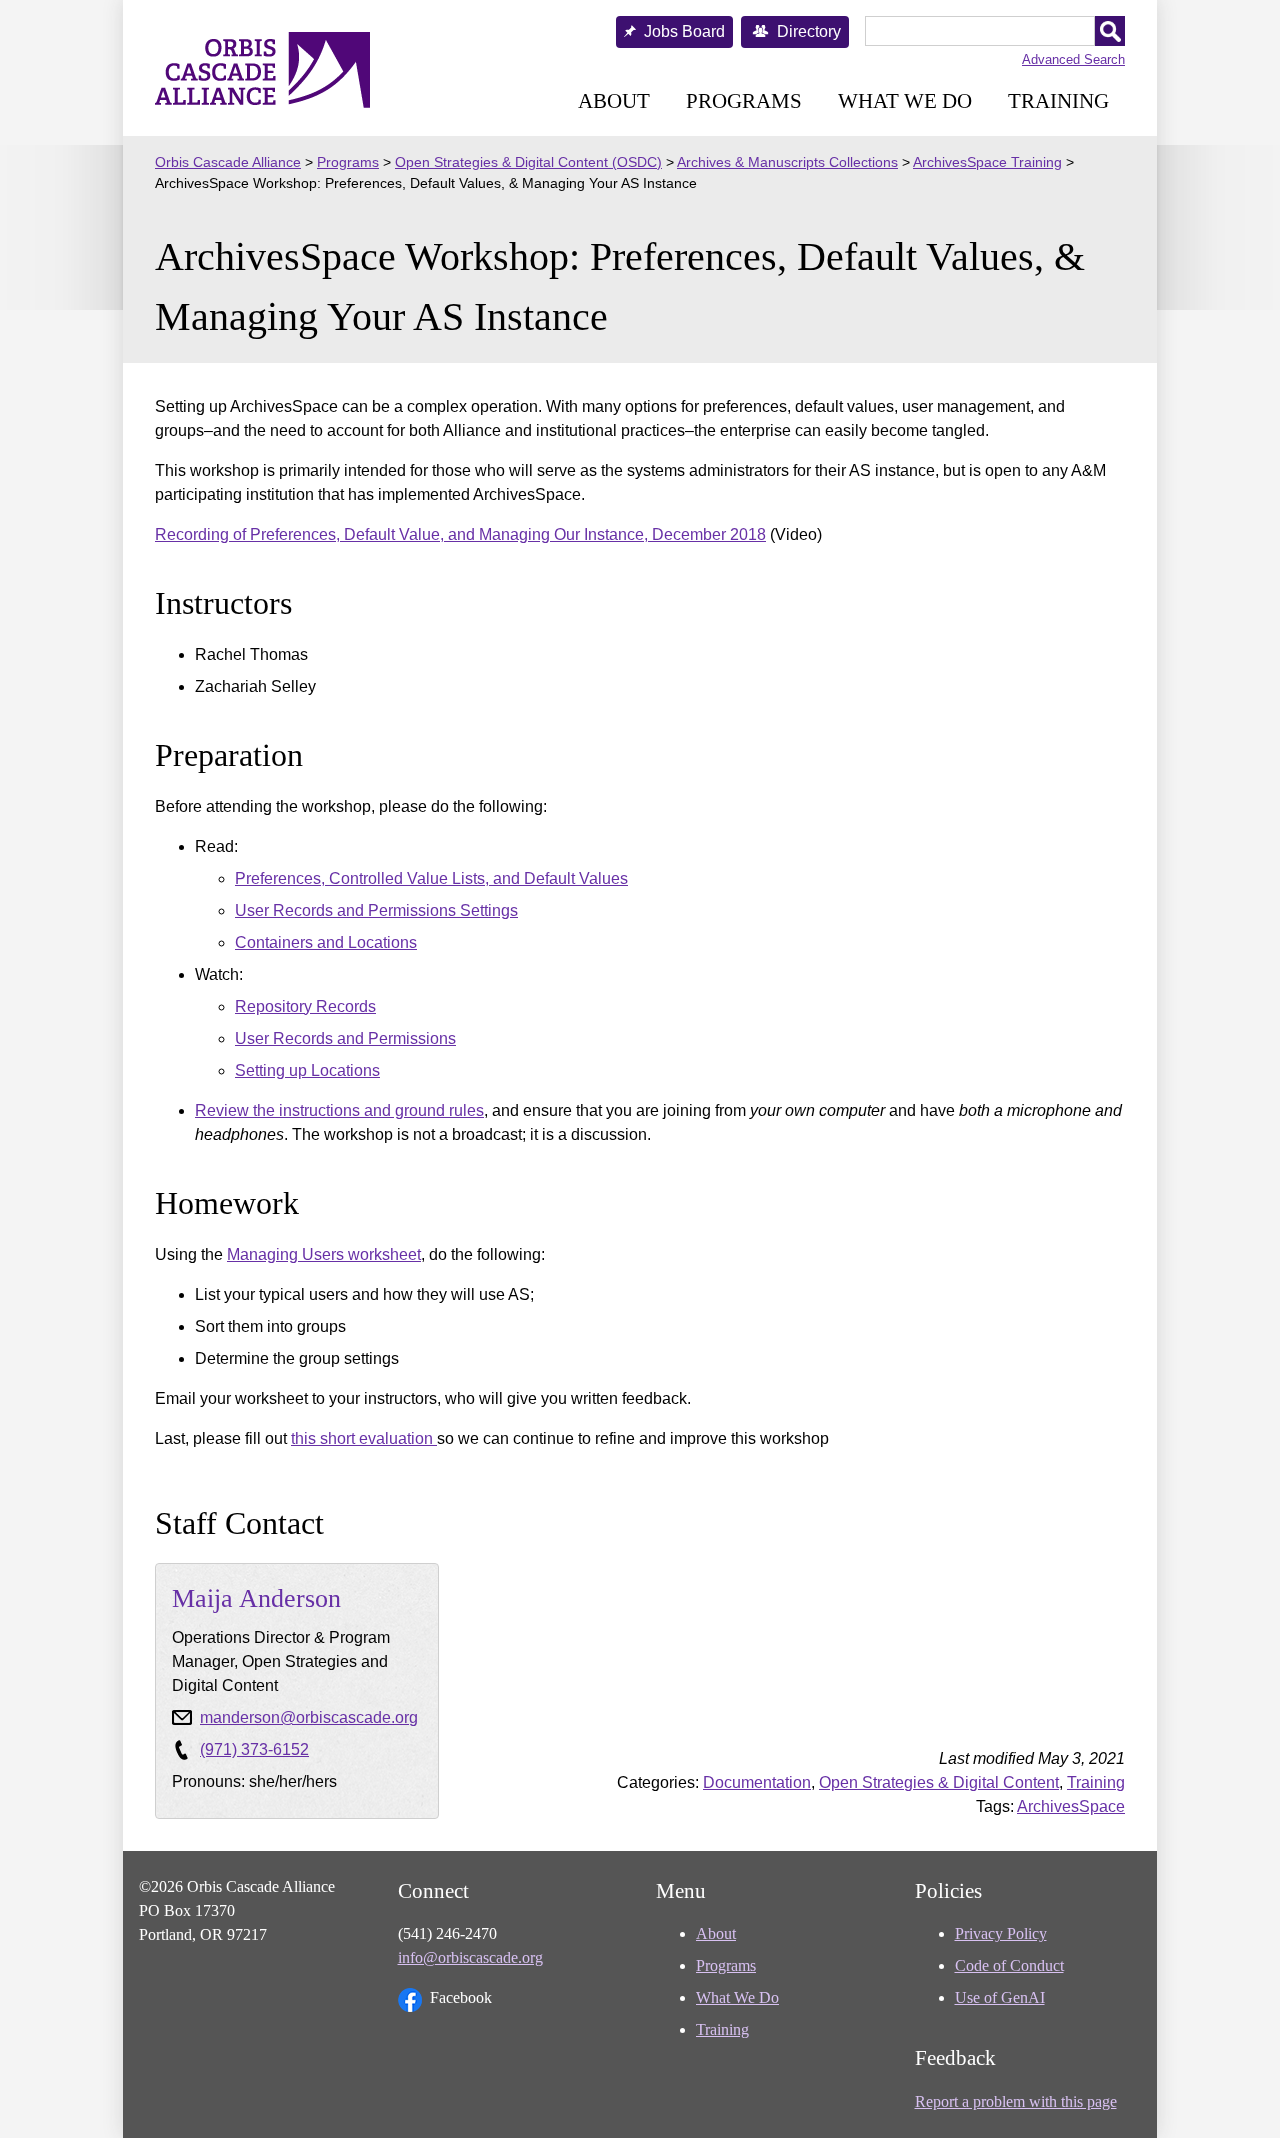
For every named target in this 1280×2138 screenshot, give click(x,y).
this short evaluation (364, 1438)
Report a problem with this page (1016, 2101)
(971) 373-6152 (254, 1749)
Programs (744, 100)
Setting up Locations (307, 1070)
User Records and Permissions (345, 1038)
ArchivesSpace (1071, 1806)
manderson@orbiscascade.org (309, 1717)
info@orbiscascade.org (470, 1957)
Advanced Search (1073, 59)
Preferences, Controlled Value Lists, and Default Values (431, 878)
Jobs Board (684, 31)
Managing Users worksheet (324, 1254)
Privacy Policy (1001, 1933)
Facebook (461, 1997)
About (614, 100)
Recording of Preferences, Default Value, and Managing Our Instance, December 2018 (460, 534)
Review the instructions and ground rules (339, 1110)
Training (1058, 100)
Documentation (757, 1782)
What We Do (905, 100)
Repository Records (305, 1006)
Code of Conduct (1009, 1965)
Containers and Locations (326, 942)
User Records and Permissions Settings (376, 910)
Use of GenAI (1000, 1997)
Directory (809, 31)
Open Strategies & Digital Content (939, 1782)
